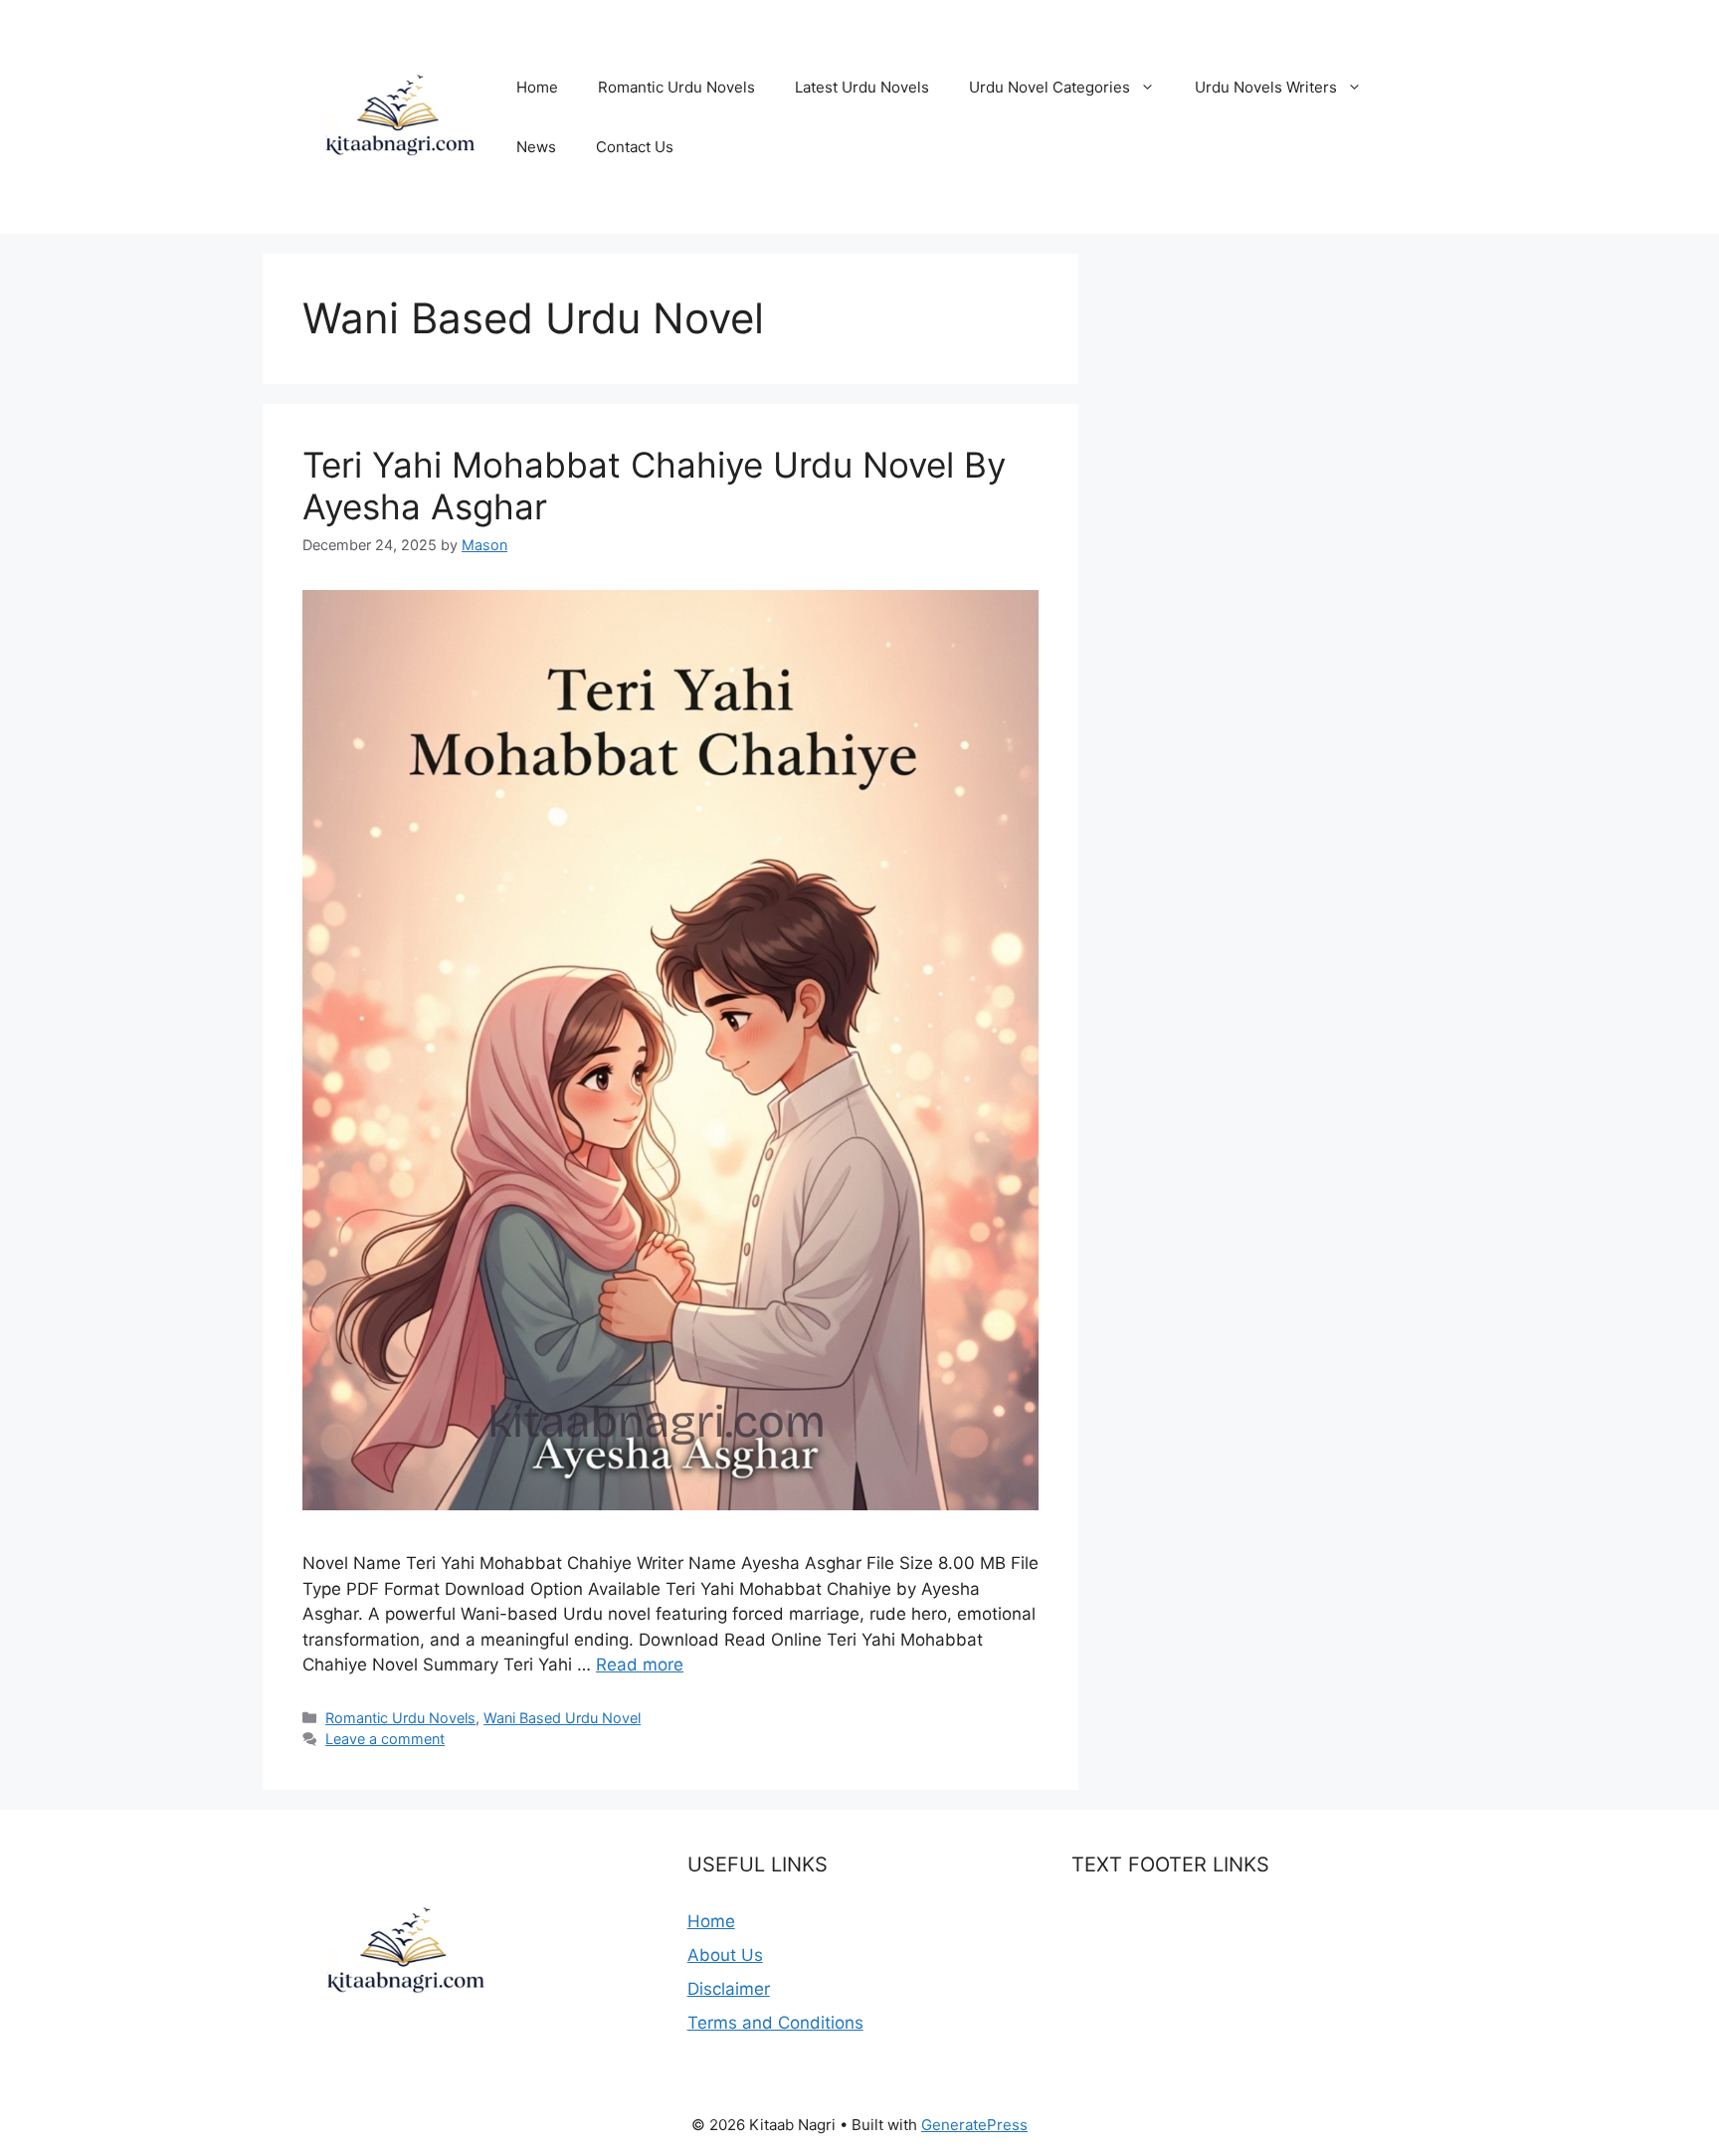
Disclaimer (729, 1989)
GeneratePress (974, 2125)
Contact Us (635, 147)
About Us (725, 1955)
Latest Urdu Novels (862, 87)
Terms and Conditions (775, 2023)
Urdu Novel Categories (1050, 87)
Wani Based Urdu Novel (562, 1718)
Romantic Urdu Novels (676, 87)
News (536, 147)
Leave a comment (385, 1739)
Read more (640, 1665)
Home (537, 87)
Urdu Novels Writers (1266, 87)
